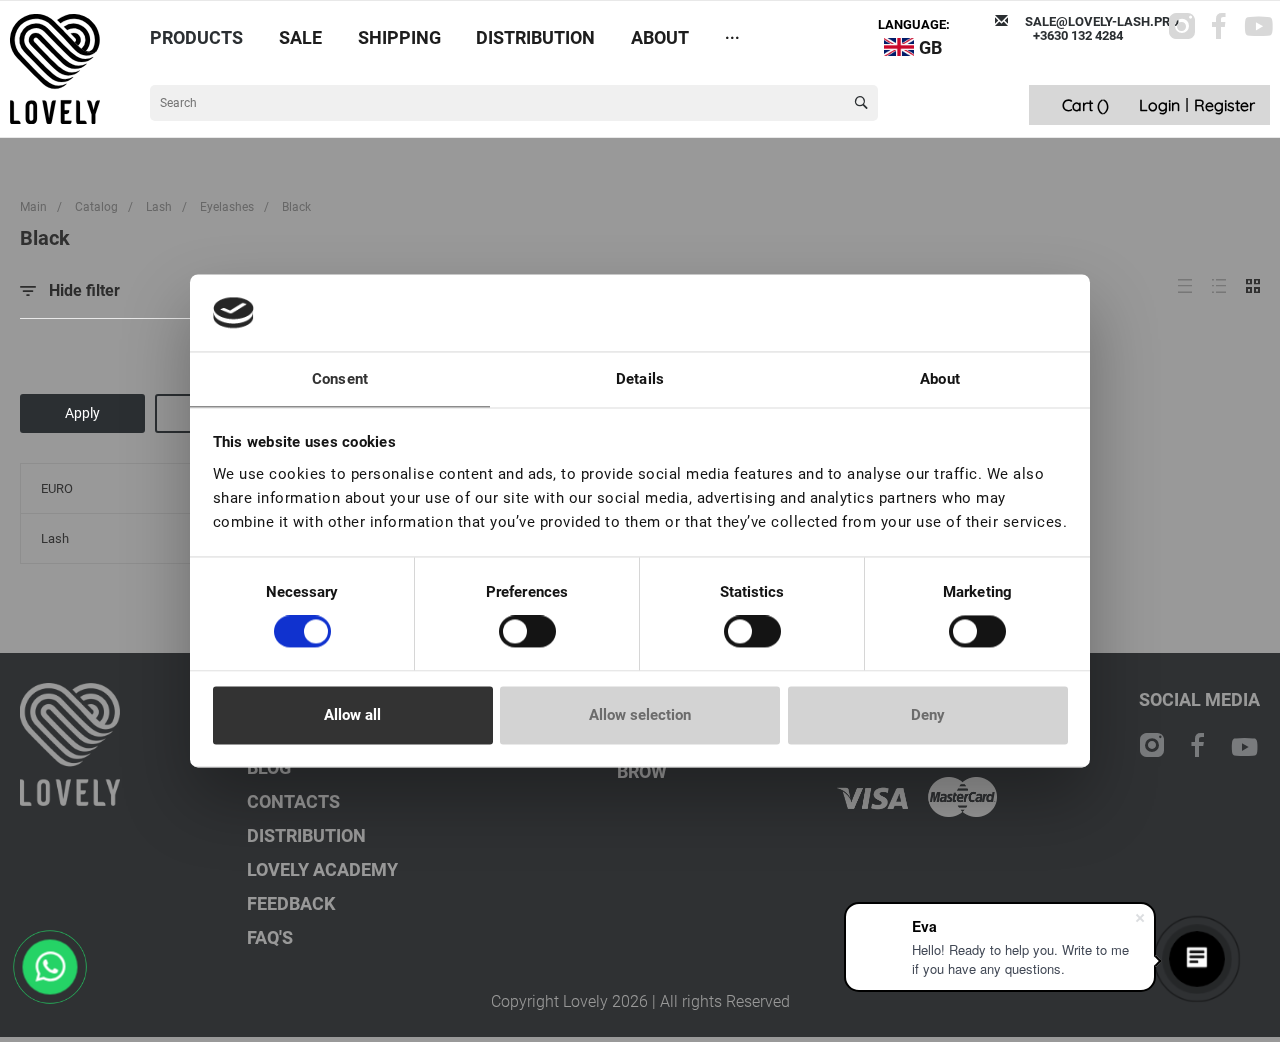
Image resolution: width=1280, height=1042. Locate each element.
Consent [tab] (340, 379)
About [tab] (940, 379)
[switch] (527, 632)
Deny (928, 715)
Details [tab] (640, 379)
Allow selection (640, 715)
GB (930, 47)
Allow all (352, 715)
